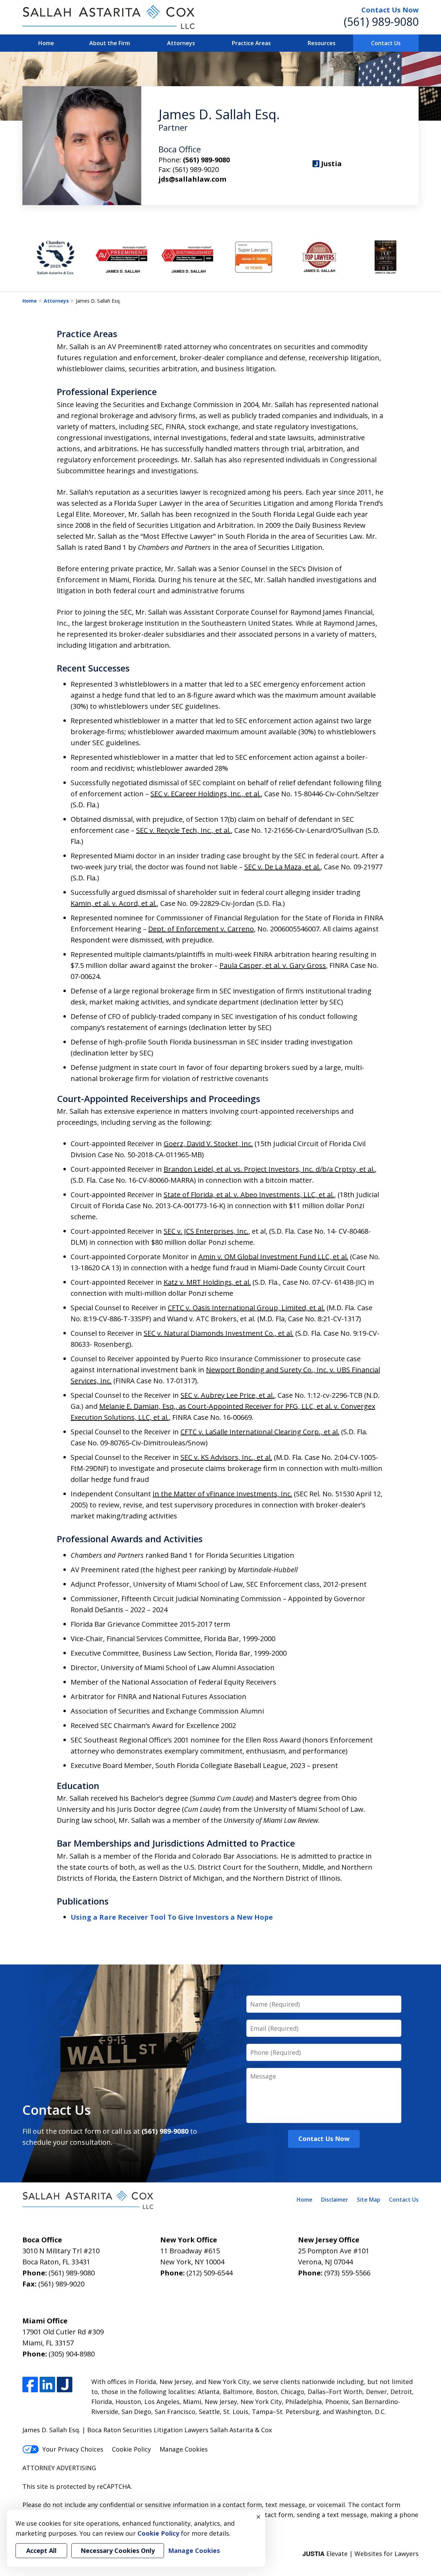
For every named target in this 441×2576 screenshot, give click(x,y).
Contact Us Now (390, 10)
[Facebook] (30, 2385)
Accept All (41, 2550)
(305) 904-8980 (72, 2354)
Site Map (369, 2200)
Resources (322, 43)
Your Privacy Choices (73, 2449)
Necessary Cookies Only (118, 2550)
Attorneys (181, 43)
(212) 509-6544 (209, 2273)
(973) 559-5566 (347, 2273)
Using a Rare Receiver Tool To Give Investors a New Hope (172, 1917)
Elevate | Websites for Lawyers (361, 2554)
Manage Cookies (184, 2449)
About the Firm (110, 43)
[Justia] (65, 2385)
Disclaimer (335, 2200)
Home (46, 43)
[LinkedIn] (47, 2385)
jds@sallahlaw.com (192, 179)
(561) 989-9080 (381, 22)
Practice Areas (251, 43)
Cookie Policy (131, 2449)
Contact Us (386, 43)
